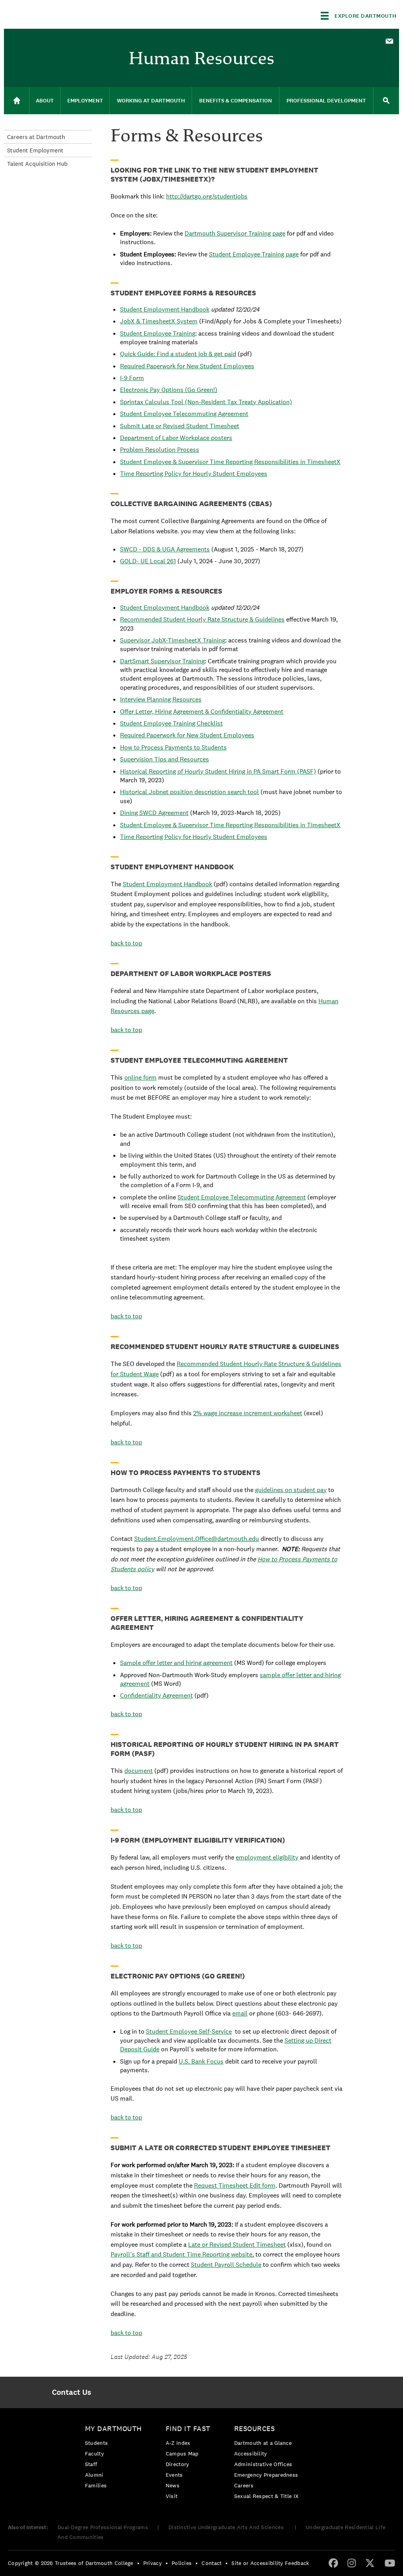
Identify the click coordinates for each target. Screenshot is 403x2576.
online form (140, 1077)
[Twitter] (370, 2563)
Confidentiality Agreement (156, 1695)
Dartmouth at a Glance (263, 2443)
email (240, 2013)
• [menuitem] (138, 2563)
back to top (126, 943)
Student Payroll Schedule (226, 2265)
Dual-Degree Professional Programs (103, 2527)
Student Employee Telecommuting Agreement (184, 414)
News (173, 2485)
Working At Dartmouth (151, 101)
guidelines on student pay (291, 1490)
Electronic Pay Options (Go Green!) (169, 390)
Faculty (94, 2454)
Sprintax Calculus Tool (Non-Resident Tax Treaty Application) (206, 402)
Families (96, 2485)
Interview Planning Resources (161, 699)
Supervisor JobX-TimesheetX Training (173, 640)
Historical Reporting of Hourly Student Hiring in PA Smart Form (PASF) (218, 771)
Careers (244, 2485)
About (45, 101)
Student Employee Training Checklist (171, 723)
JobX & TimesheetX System (159, 321)
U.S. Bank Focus (201, 2061)
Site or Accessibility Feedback (270, 2563)
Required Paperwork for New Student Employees (187, 366)
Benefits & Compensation (236, 101)
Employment (85, 101)
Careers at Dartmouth (36, 137)
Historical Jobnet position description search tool (189, 792)
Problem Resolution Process (160, 450)
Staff (91, 2464)
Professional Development (326, 101)
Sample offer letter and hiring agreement (176, 1663)
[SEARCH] (386, 101)
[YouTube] (390, 2563)
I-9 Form (132, 378)
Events (174, 2475)
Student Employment (35, 150)
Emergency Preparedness (266, 2475)
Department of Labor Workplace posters (176, 438)
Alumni (94, 2475)
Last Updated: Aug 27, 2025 (149, 2357)
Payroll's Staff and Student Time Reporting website (181, 2254)
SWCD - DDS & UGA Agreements (165, 549)
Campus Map (182, 2454)
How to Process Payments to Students (173, 747)
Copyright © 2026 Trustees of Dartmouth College (71, 2563)
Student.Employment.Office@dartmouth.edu (197, 1539)
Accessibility (251, 2454)
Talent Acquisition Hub (37, 164)
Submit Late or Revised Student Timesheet (180, 426)
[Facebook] (333, 2563)
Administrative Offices (263, 2464)
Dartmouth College (66, 14)
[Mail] (389, 42)
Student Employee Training (158, 333)
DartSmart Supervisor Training (162, 661)
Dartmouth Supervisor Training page (235, 233)
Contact (212, 2563)
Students (96, 2443)
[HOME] (17, 101)
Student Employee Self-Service (189, 2031)
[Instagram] (352, 2563)
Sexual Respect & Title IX (266, 2496)
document (139, 1771)
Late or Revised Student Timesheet (237, 2245)
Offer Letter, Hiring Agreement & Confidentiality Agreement (202, 712)
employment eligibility (267, 1857)
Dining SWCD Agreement (154, 813)
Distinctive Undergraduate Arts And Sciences (227, 2527)
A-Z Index (178, 2443)
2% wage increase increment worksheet (248, 1413)
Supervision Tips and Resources (165, 759)
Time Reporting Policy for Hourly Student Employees (194, 474)
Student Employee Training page (254, 254)
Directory (177, 2464)
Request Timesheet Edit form (235, 2185)
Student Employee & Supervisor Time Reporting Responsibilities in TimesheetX (230, 462)
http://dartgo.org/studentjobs (207, 196)
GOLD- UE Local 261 (148, 561)
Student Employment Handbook (165, 309)
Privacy (153, 2563)
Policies (182, 2563)
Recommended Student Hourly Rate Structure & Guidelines (202, 619)
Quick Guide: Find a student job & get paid (178, 354)
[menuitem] (389, 41)
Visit (172, 2496)
